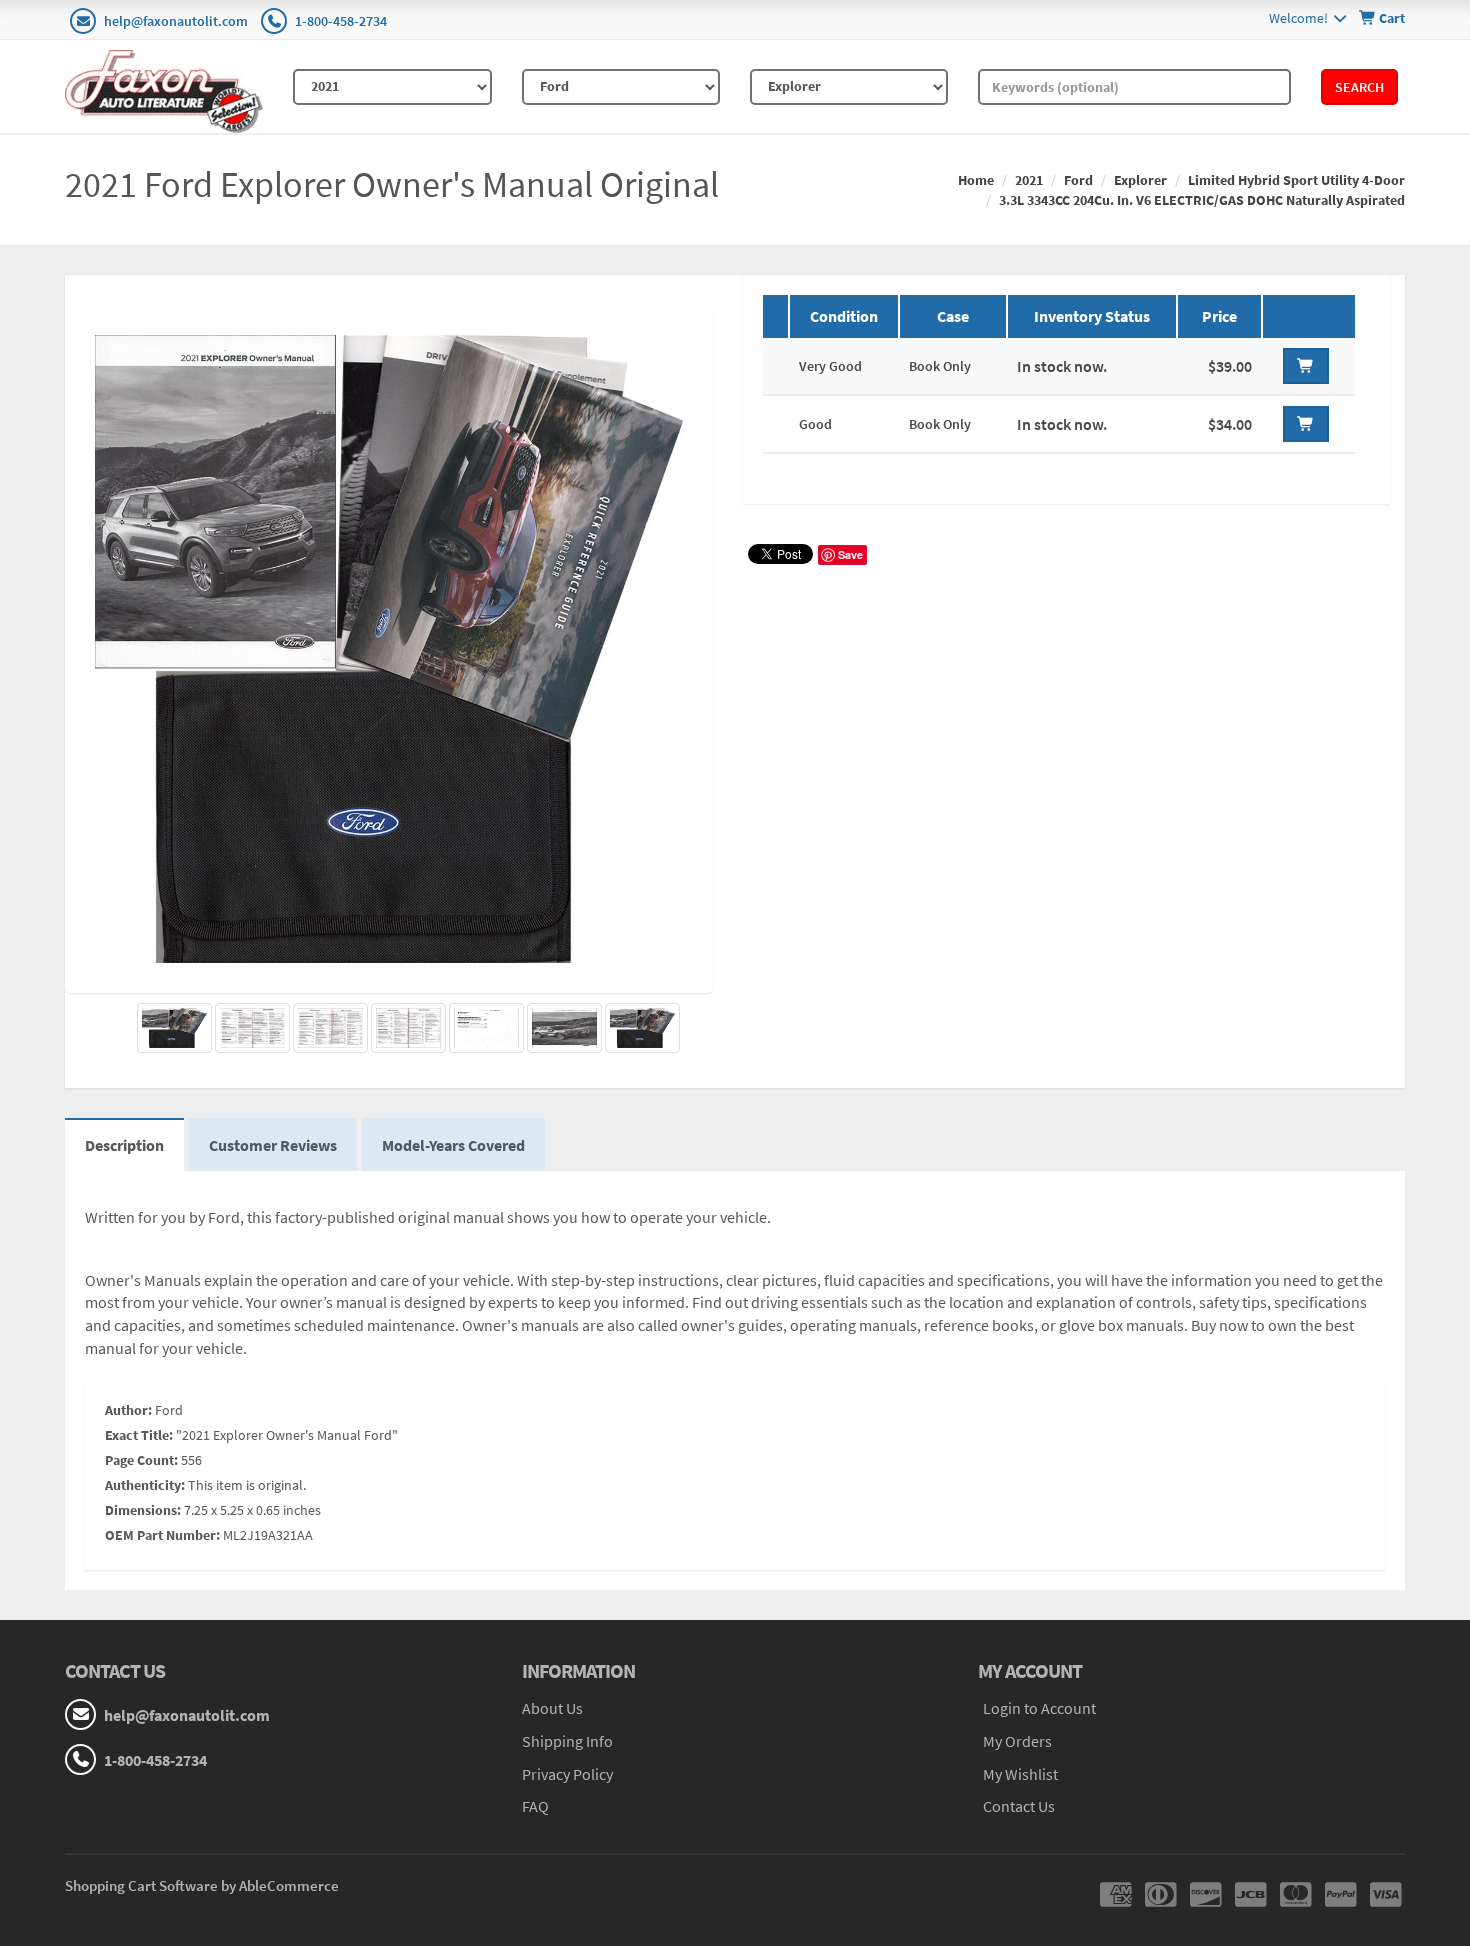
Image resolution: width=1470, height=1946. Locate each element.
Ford (1078, 180)
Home (976, 180)
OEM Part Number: (162, 1535)
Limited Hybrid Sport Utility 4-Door (1296, 180)
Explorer (1140, 180)
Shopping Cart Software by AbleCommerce (202, 1885)
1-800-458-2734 (341, 21)
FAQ (535, 1806)
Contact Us (1019, 1806)
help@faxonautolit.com (176, 21)
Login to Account (1039, 1708)
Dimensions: (143, 1510)
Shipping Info (567, 1741)
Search (1359, 87)
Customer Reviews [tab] (273, 1145)
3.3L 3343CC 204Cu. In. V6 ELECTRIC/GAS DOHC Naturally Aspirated (1202, 200)
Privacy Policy (567, 1774)
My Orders (1017, 1741)
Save (850, 554)
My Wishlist (1020, 1774)
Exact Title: (139, 1435)
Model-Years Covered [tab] (453, 1145)
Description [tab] (124, 1145)
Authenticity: (145, 1485)
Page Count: (141, 1460)
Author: (128, 1410)
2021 (1029, 180)
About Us (552, 1708)
